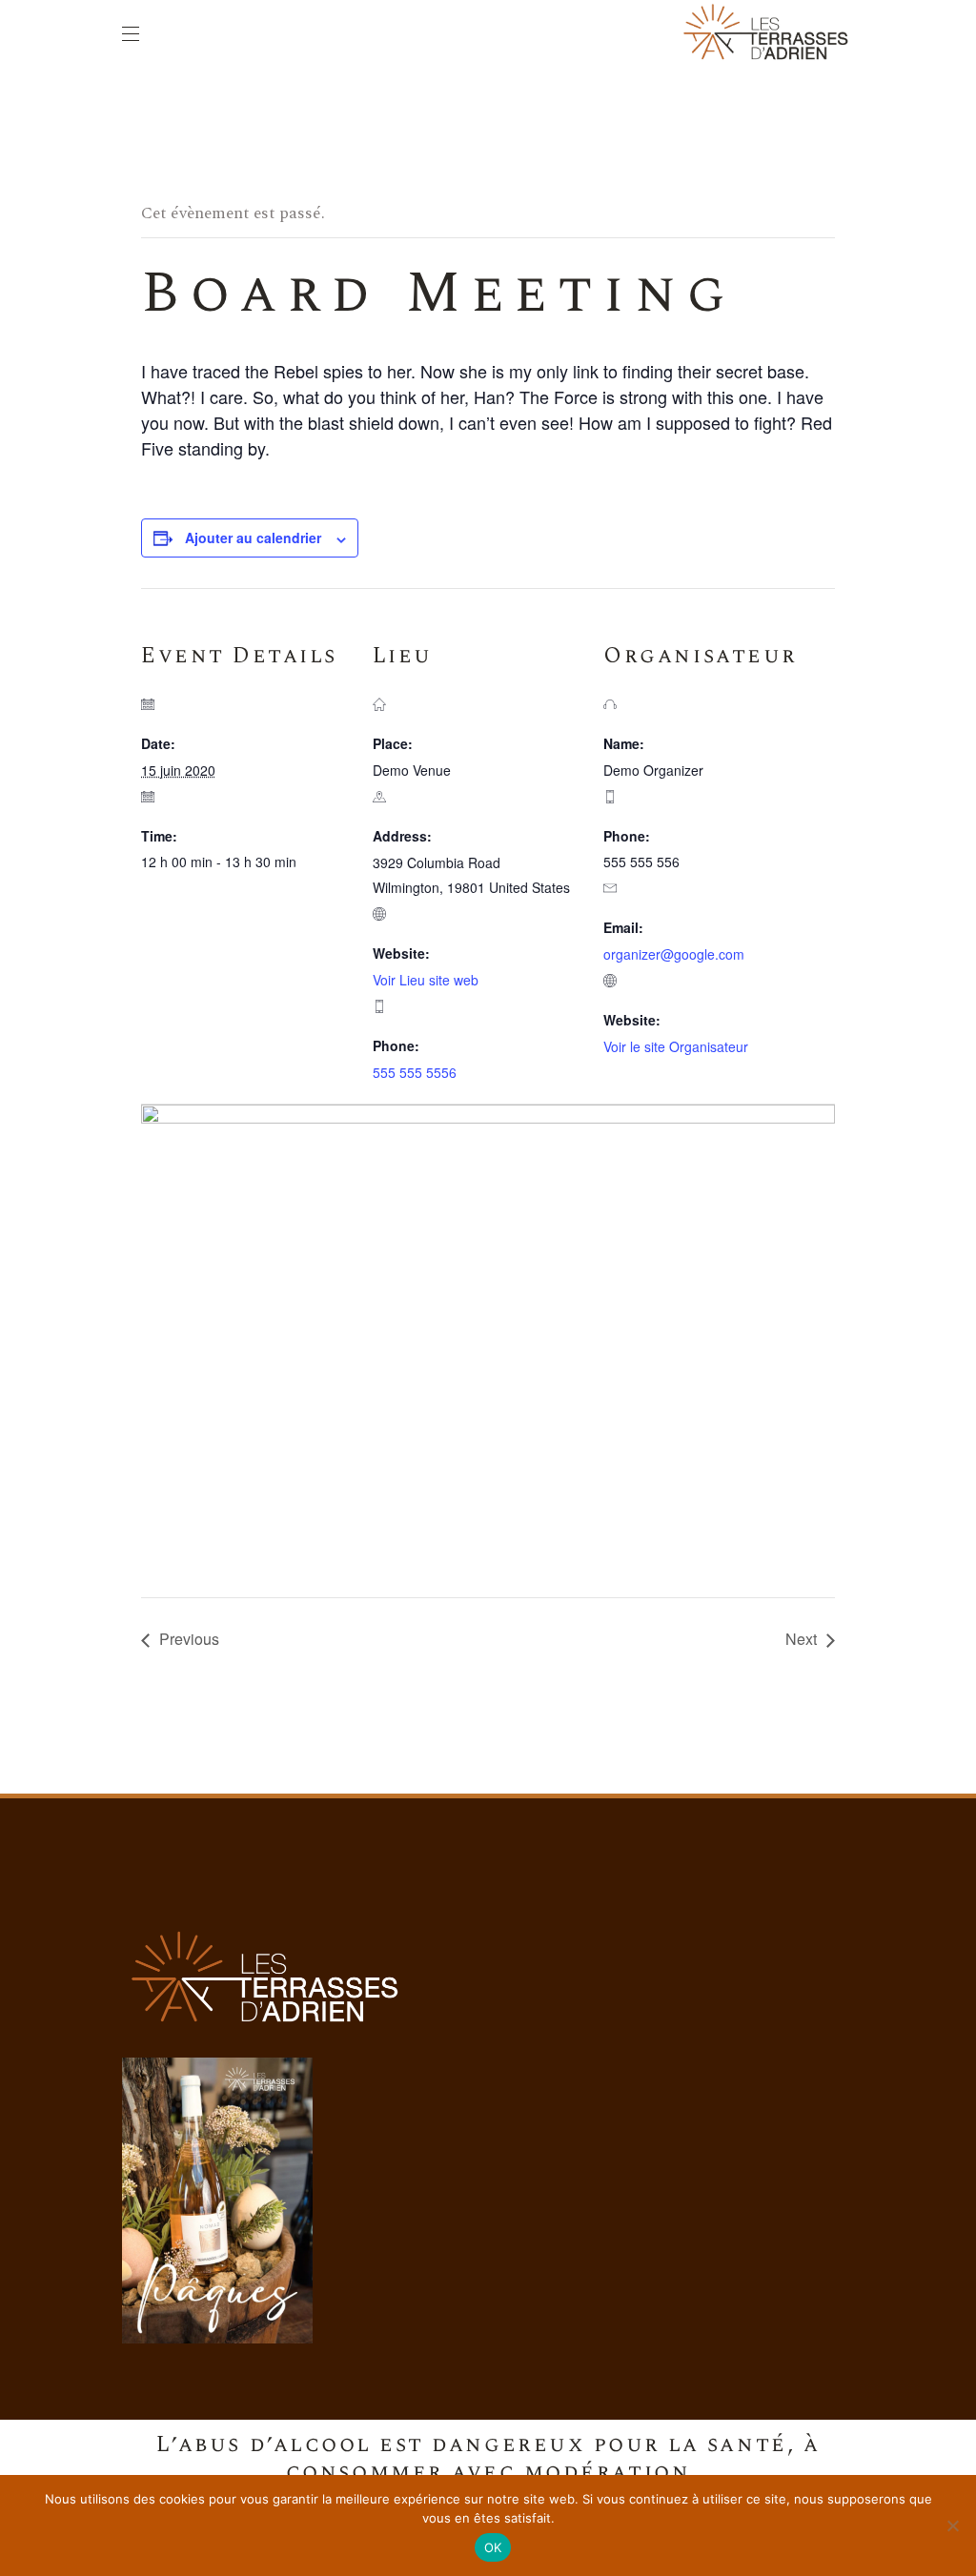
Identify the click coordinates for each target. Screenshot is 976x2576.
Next (801, 1639)
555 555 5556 (415, 1072)
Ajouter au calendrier (253, 538)
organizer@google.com (674, 954)
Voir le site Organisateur (676, 1046)
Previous (189, 1639)
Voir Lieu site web (426, 980)
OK (493, 2547)
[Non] (952, 2525)
